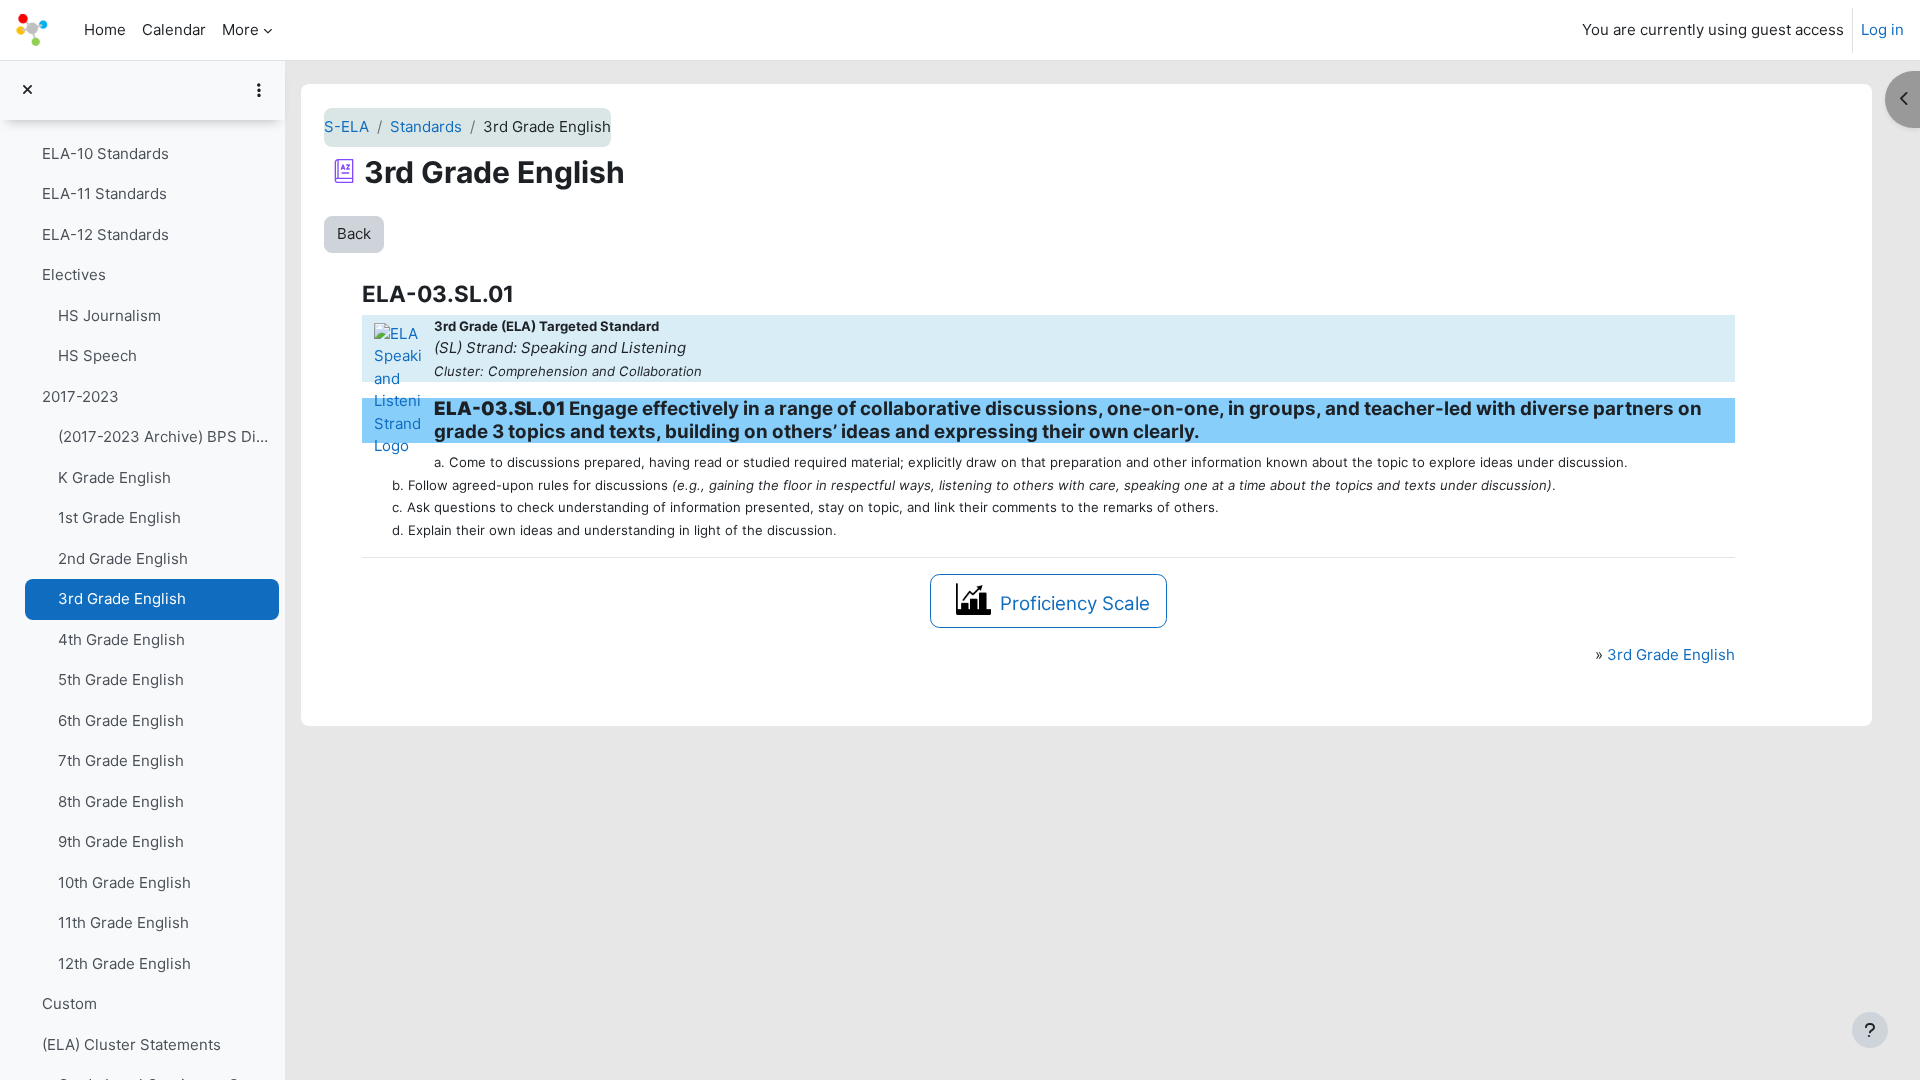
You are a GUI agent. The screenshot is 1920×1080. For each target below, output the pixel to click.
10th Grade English (124, 882)
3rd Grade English (122, 598)
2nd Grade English (123, 558)
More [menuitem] (240, 29)
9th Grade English (121, 841)
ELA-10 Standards (105, 153)
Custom (69, 1003)
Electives (74, 274)
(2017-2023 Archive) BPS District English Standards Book (163, 436)
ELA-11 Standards (104, 193)
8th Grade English (121, 801)
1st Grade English (119, 517)
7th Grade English (121, 760)
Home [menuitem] (105, 29)
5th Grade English (121, 679)
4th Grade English (121, 639)
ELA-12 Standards (105, 234)
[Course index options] (259, 90)
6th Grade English (121, 720)
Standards (426, 126)
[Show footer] (1870, 1030)
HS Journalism (109, 315)
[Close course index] (27, 90)
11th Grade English (123, 922)
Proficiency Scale (1075, 603)
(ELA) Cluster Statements (131, 1044)
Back (354, 233)
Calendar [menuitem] (174, 29)
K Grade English (114, 477)
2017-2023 (80, 396)
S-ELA (346, 126)
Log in (1882, 29)
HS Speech (97, 355)
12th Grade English (124, 963)
